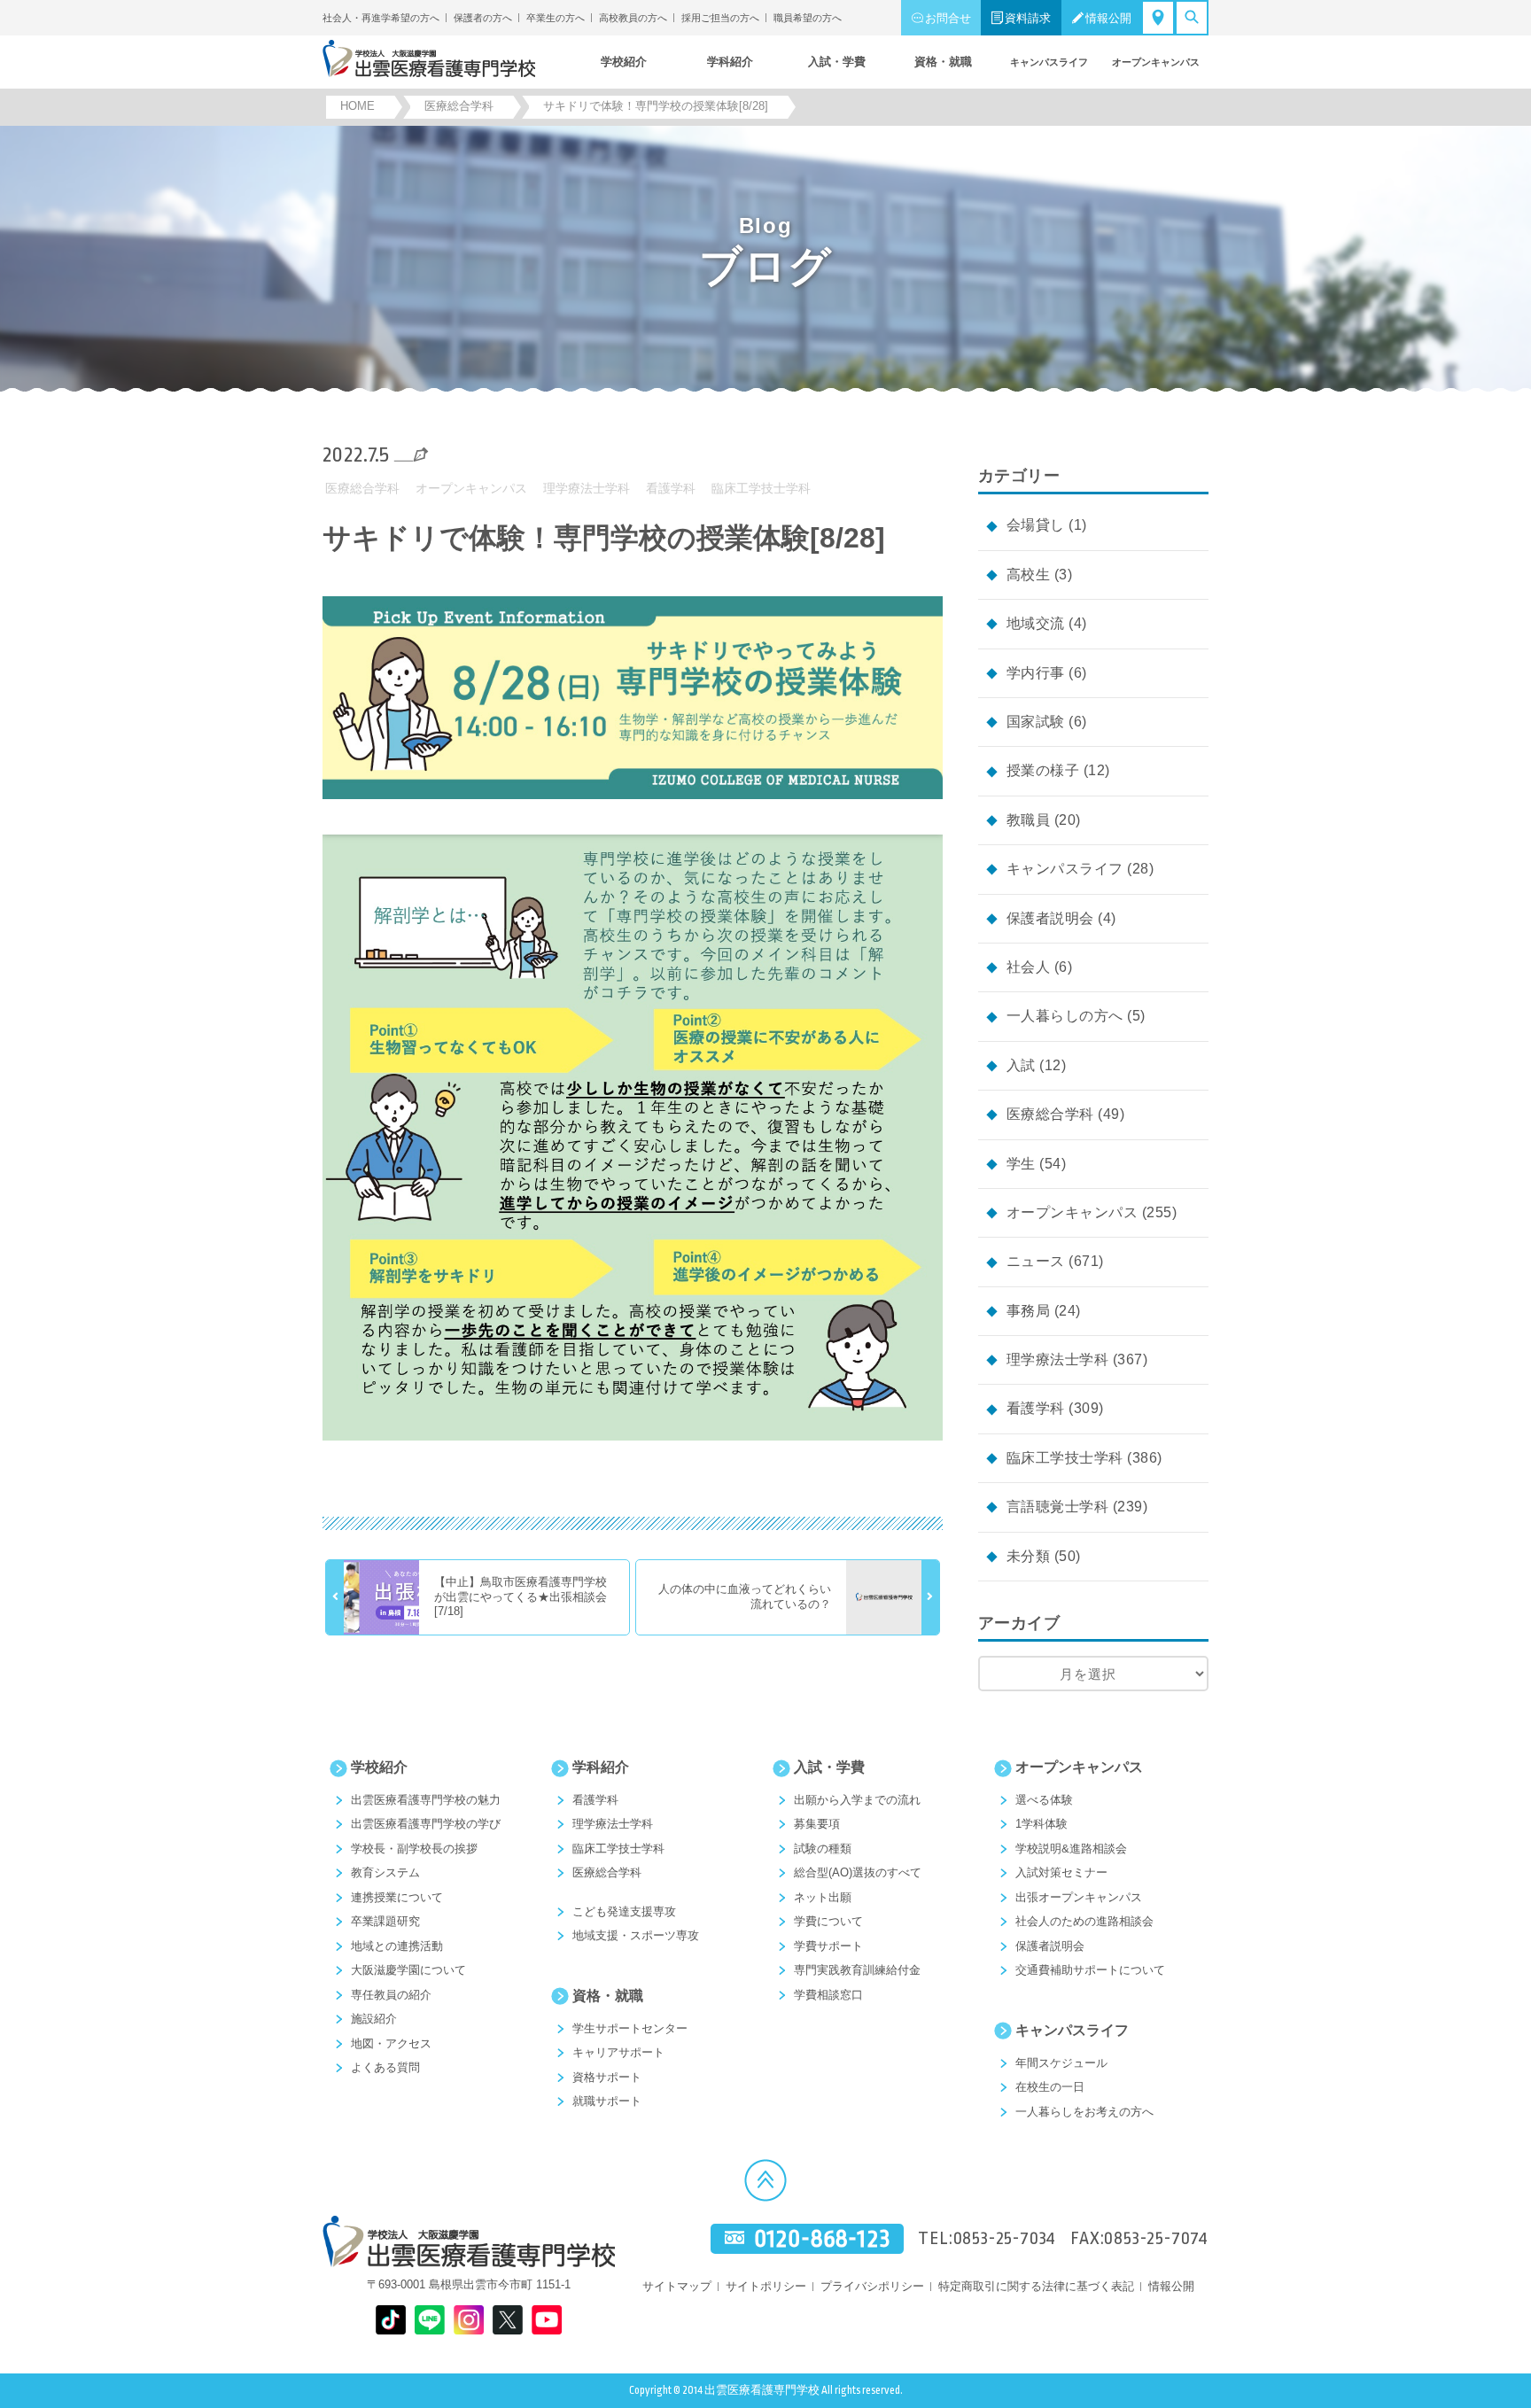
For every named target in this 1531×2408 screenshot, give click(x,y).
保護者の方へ (483, 18)
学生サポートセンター (630, 2028)
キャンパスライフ (1065, 869)
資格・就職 (608, 1996)
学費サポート (828, 1946)
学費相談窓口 (828, 1995)
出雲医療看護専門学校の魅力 (426, 1800)
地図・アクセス (391, 2043)
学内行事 (1036, 673)
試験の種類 (823, 1849)
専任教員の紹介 (391, 1995)
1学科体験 (1041, 1824)
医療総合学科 (362, 488)
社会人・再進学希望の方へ (381, 18)
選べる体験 (1044, 1800)
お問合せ (948, 18)
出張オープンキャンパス (1079, 1897)
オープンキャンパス (471, 488)
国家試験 (1036, 722)
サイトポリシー (766, 2286)
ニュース (1036, 1261)
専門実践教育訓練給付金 (857, 1970)
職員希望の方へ (808, 18)
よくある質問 (385, 2067)
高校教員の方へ (633, 18)
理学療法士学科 (587, 488)
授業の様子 (1043, 770)
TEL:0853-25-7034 (987, 2239)
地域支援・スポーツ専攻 (636, 1935)
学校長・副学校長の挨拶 (414, 1849)
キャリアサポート (618, 2052)
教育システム (385, 1872)
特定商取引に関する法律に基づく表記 (1036, 2286)
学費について (828, 1921)
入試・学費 (829, 1767)
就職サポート (607, 2101)
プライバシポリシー (872, 2286)
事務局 (1028, 1311)
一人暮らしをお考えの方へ (1084, 2112)
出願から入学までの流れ (857, 1800)
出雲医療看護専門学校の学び (426, 1824)
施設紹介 (374, 2019)
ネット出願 (823, 1897)
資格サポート (607, 2077)
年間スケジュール (1061, 2063)
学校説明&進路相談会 (1071, 1849)
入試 (1021, 1065)
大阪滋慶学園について (408, 1970)
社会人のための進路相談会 (1084, 1921)
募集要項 (817, 1824)
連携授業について (397, 1897)
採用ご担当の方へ (720, 18)
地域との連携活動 (397, 1946)
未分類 (1028, 1556)
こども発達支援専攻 (624, 1911)
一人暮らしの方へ (1065, 1016)
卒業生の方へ (556, 18)
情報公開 (1108, 18)
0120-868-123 (822, 2238)
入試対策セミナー (1061, 1872)
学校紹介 (379, 1767)
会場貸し (1036, 525)
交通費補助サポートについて (1090, 1970)
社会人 (1028, 967)
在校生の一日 (1050, 2087)
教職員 (1028, 820)
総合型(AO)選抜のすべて (858, 1872)
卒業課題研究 (385, 1921)
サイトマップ (677, 2286)
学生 (1021, 1164)
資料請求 (1028, 18)
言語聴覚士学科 (1057, 1507)
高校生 (1028, 575)
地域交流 (1036, 623)
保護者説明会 (1050, 918)
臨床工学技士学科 (761, 488)
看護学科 (671, 488)
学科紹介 (601, 1767)
